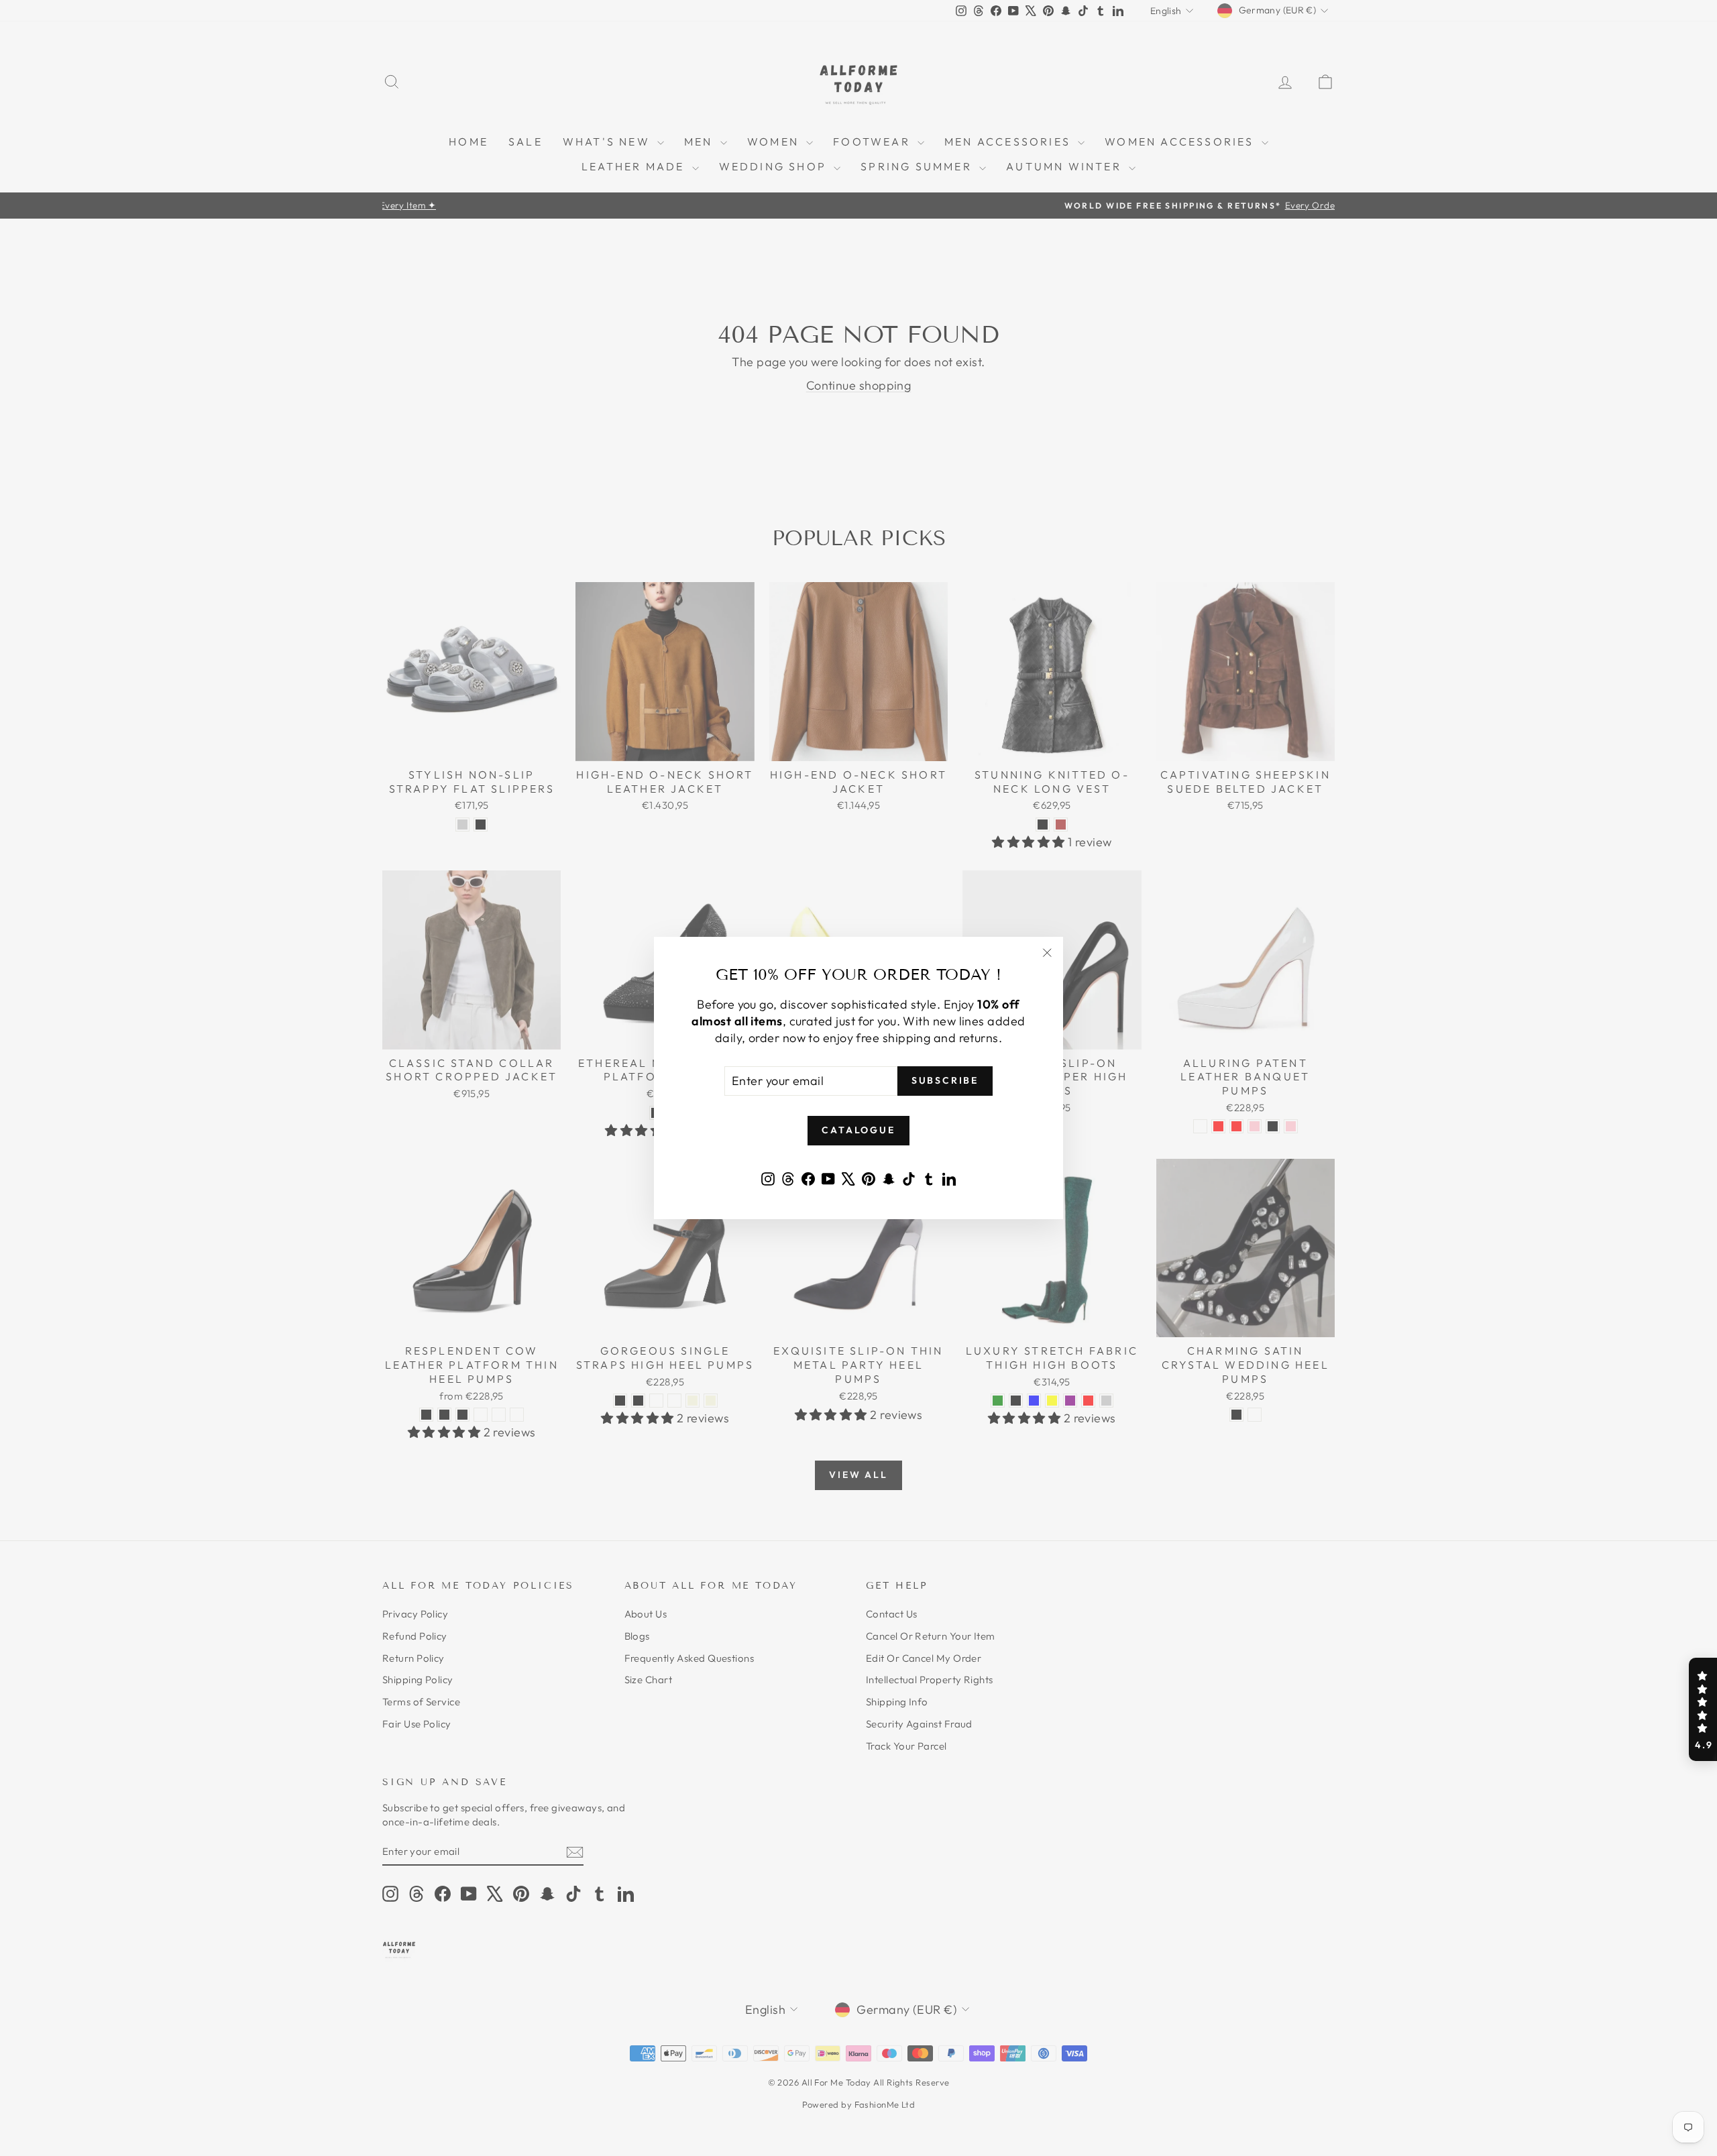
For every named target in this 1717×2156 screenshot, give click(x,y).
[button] (1703, 1709)
